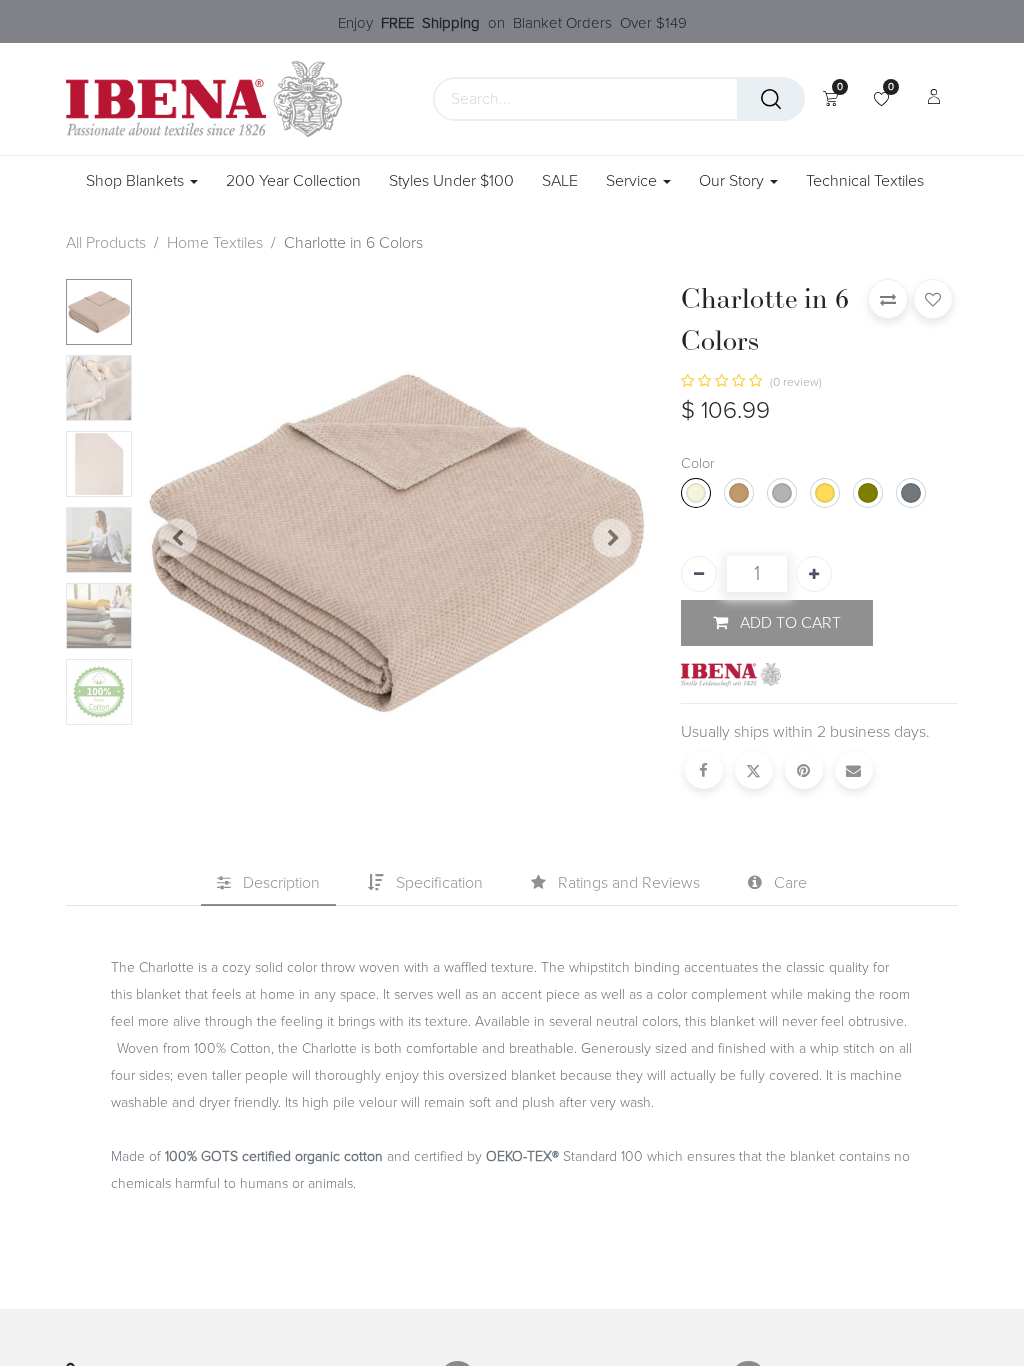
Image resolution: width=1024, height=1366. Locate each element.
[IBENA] (731, 674)
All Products (106, 243)
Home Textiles (215, 243)
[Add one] (814, 574)
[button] (178, 538)
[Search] (771, 99)
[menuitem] (293, 181)
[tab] (268, 884)
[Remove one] (699, 574)
